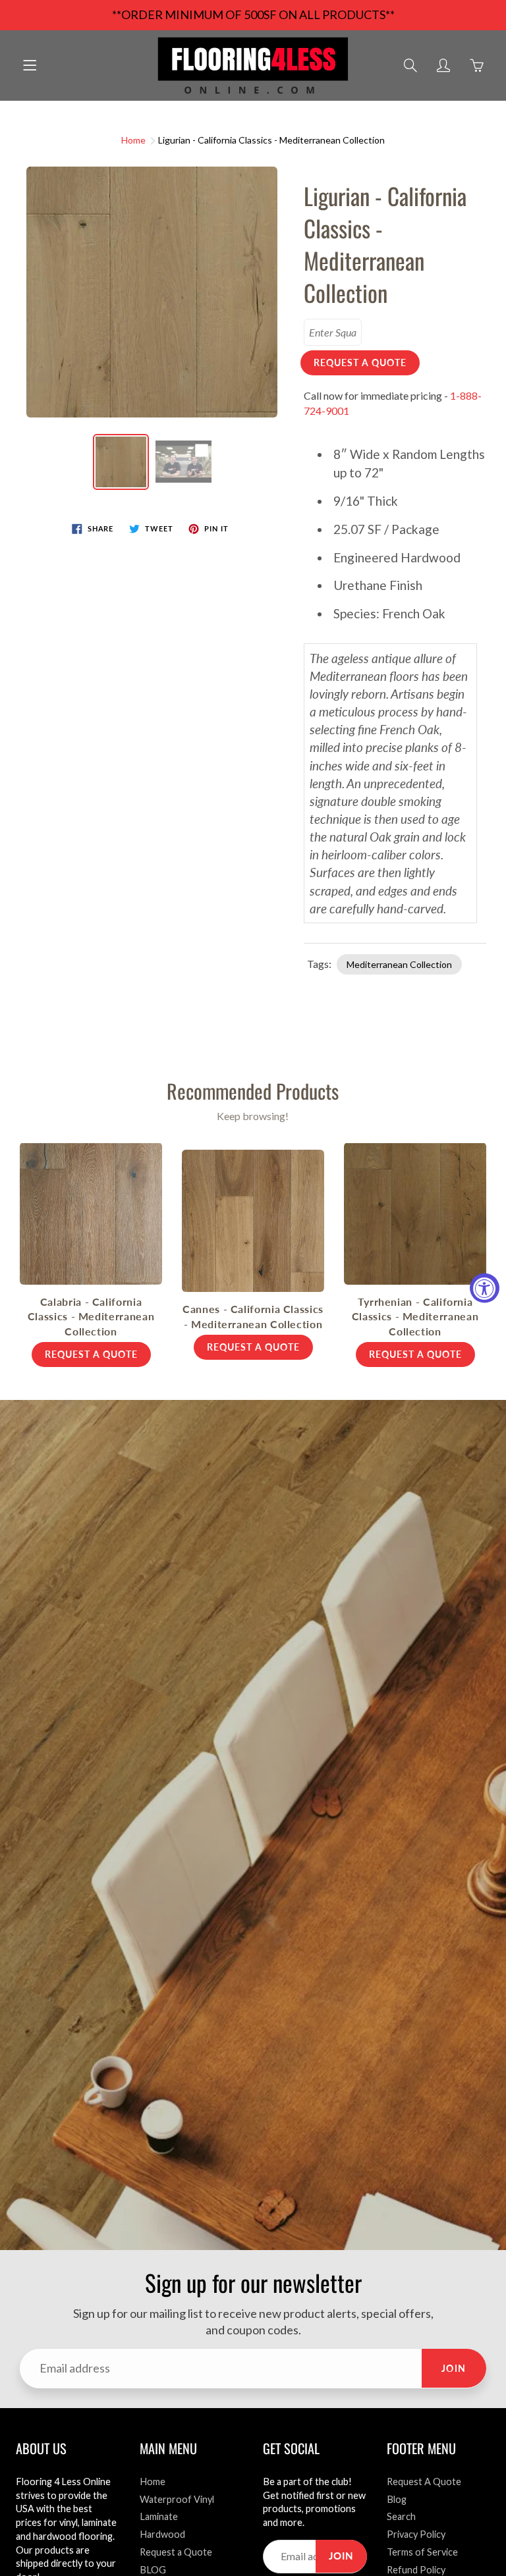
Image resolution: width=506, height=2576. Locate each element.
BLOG (153, 2570)
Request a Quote (176, 2552)
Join (454, 2368)
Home (133, 140)
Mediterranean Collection (399, 964)
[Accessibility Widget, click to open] (485, 1288)
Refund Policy (416, 2570)
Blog (397, 2499)
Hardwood (162, 2534)
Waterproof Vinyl (177, 2499)
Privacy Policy (416, 2534)
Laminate (159, 2516)
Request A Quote (424, 2482)
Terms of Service (422, 2552)
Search (401, 2516)
